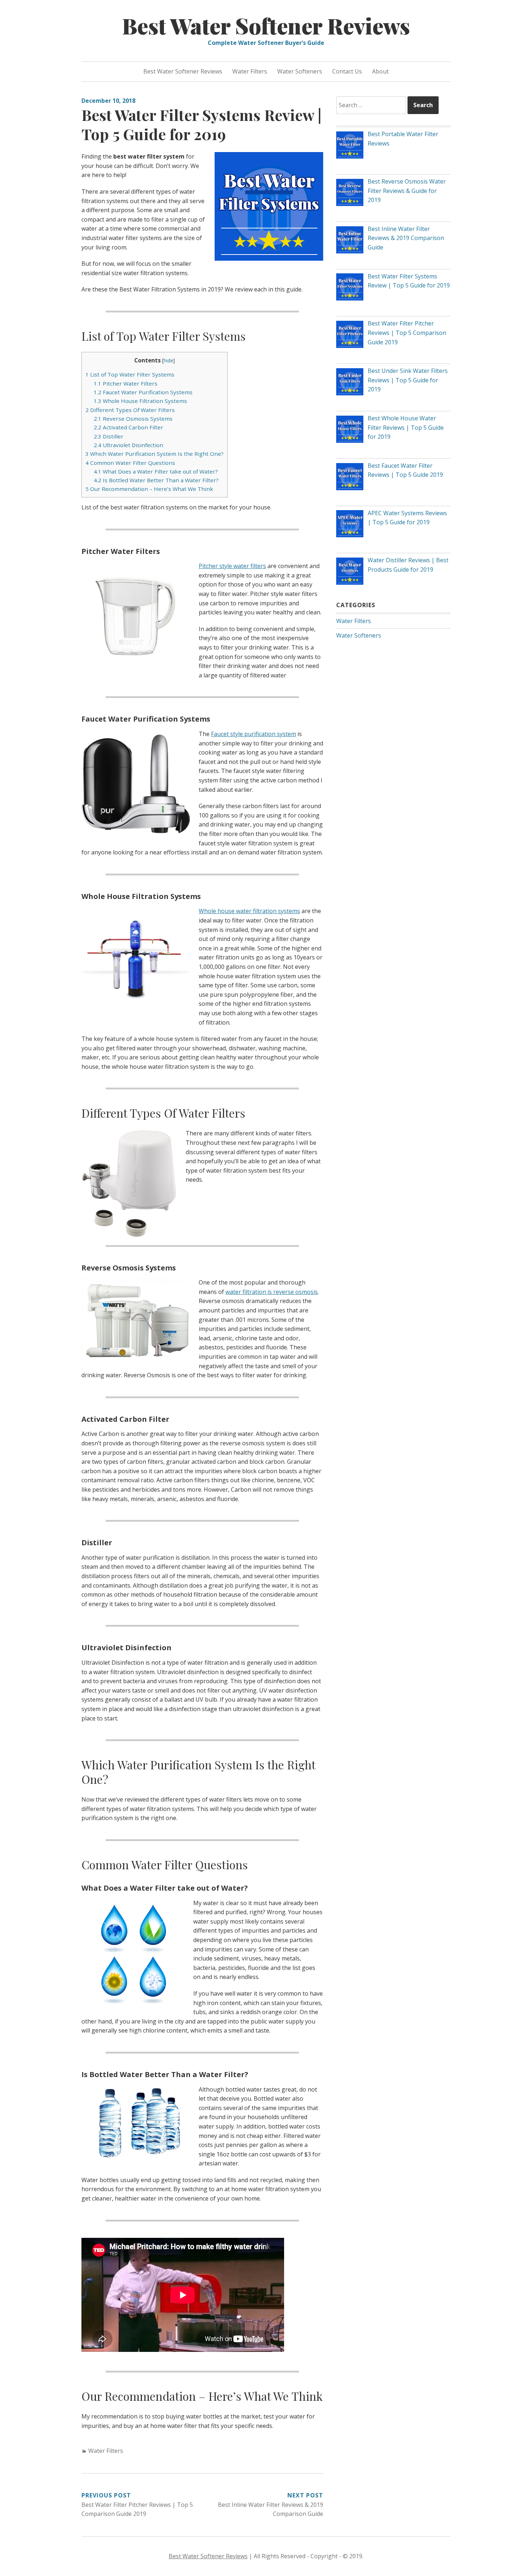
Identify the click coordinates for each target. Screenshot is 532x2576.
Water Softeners (300, 71)
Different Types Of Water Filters (130, 410)
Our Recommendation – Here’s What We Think (149, 489)
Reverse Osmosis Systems (133, 419)
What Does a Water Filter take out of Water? (156, 471)
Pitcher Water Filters (126, 383)
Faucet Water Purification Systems (143, 392)
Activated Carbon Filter (128, 427)
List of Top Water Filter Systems (130, 374)
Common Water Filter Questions (130, 463)
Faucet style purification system (254, 734)
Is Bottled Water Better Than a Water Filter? (156, 480)
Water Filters (250, 71)
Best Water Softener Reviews (266, 25)
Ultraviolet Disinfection (128, 445)
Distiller (109, 436)
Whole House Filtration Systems (140, 401)
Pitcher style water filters (232, 566)
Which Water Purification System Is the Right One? (155, 454)
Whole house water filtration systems (249, 911)
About (380, 71)
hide (168, 360)
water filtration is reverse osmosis (272, 1292)
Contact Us (347, 71)
